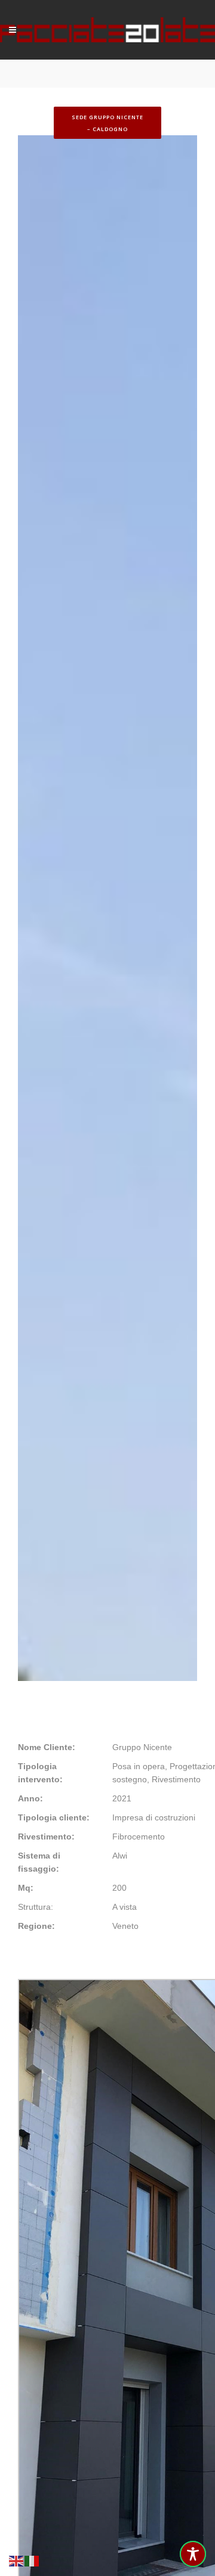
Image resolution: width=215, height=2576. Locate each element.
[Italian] (32, 2560)
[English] (17, 2560)
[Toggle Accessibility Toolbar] (193, 2554)
